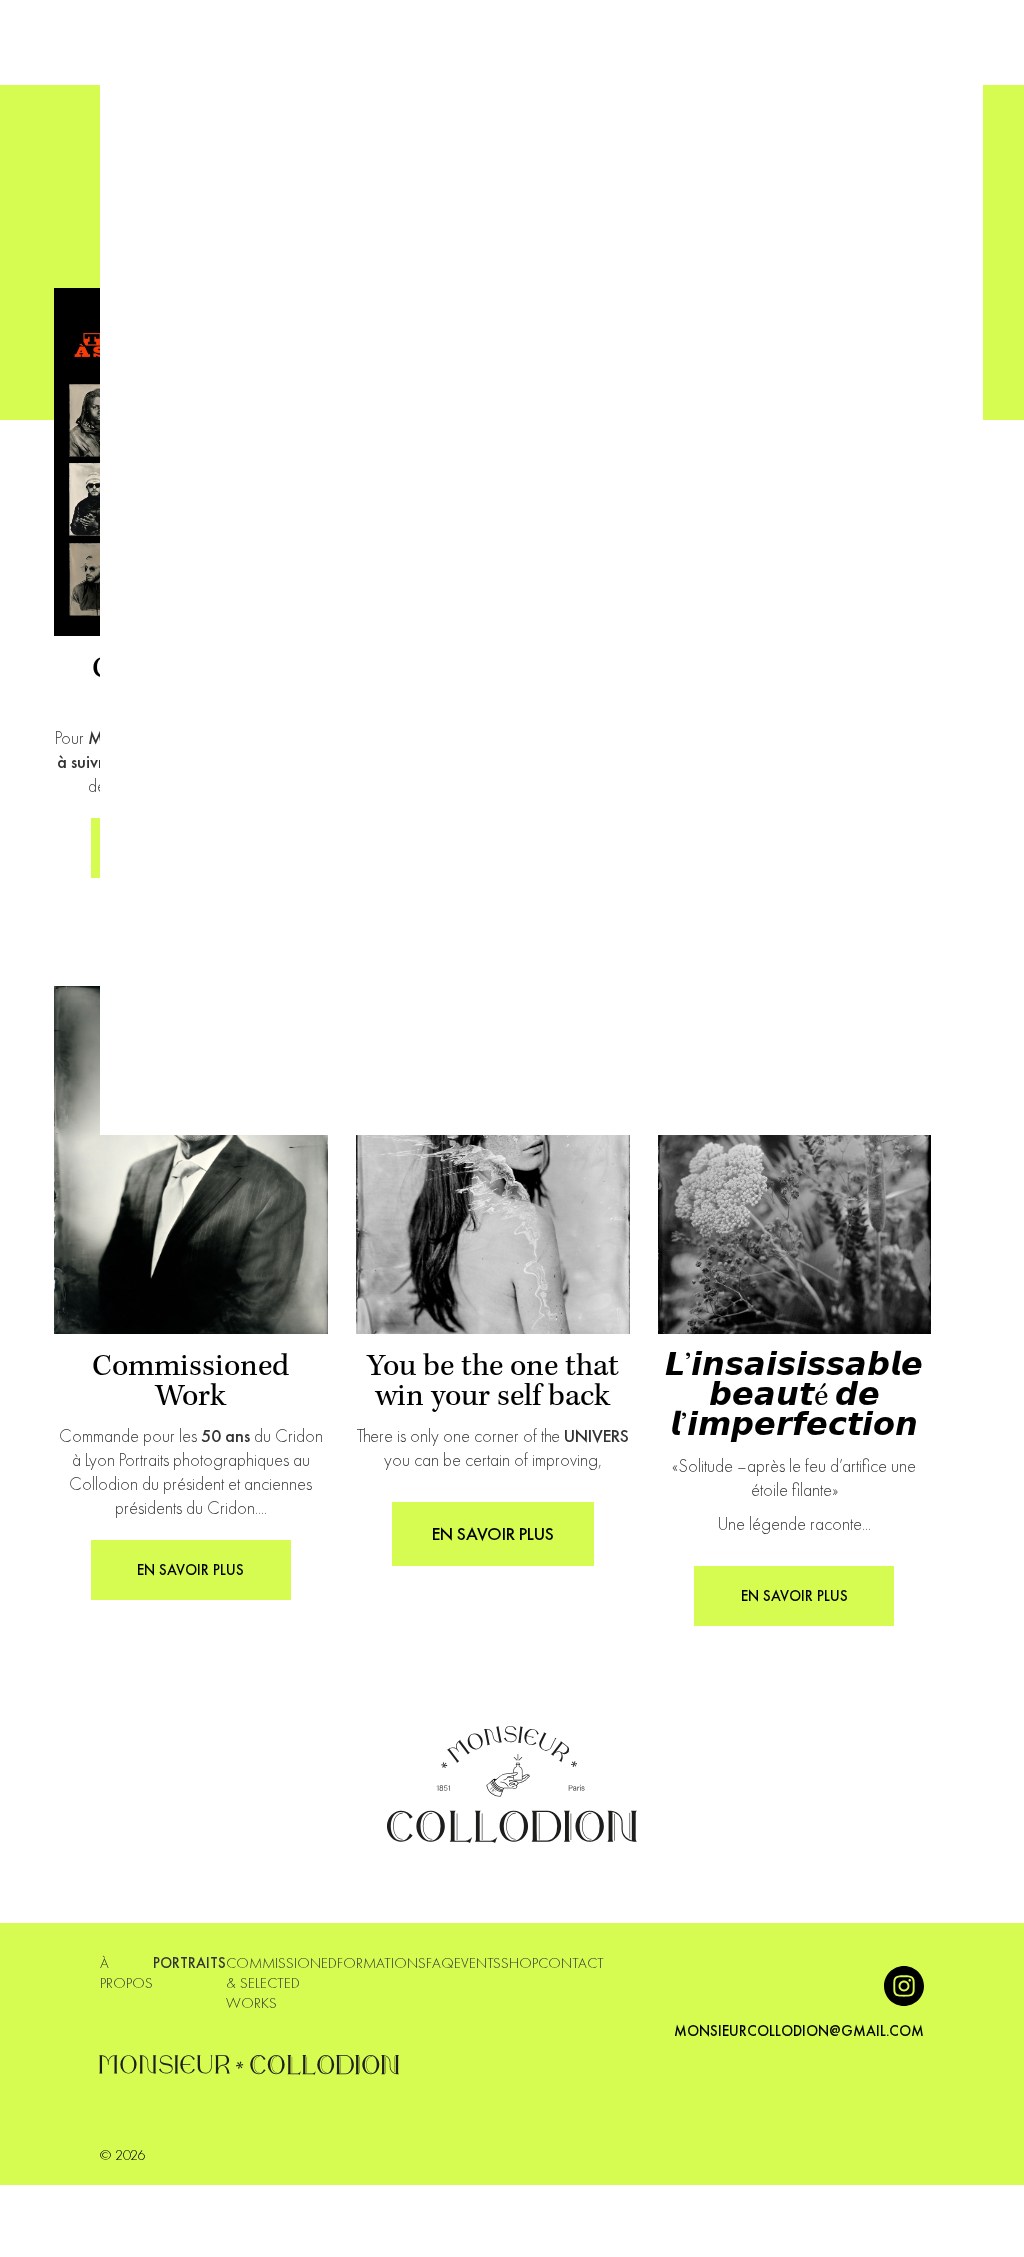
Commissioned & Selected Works (281, 1983)
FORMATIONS (381, 1963)
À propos (126, 1973)
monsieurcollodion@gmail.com (799, 2031)
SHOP (519, 1963)
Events (477, 1963)
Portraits (189, 1963)
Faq (440, 1963)
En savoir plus (493, 1533)
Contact (571, 1963)
